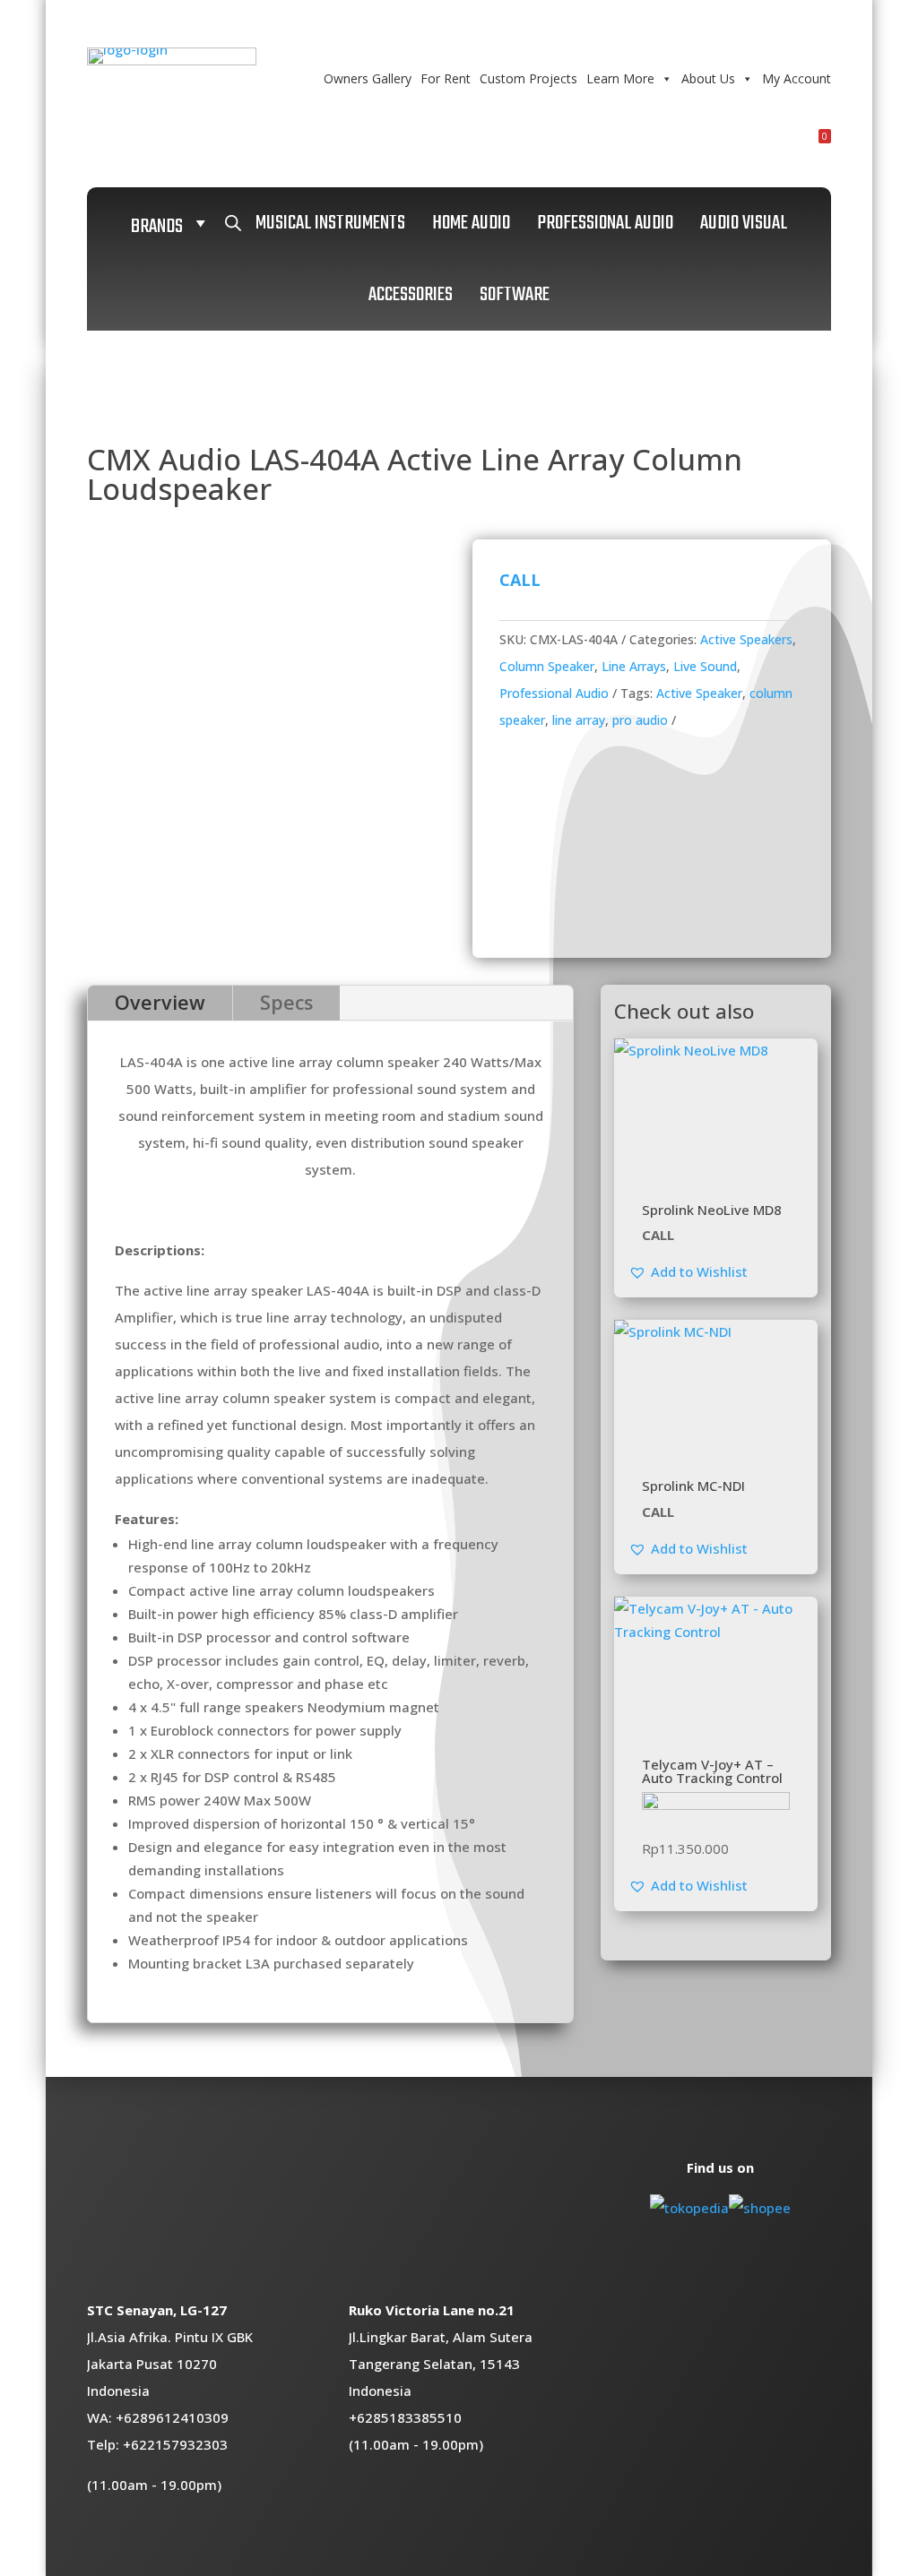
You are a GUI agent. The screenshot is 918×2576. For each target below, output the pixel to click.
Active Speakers (746, 639)
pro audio (640, 720)
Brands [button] (157, 227)
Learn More (620, 78)
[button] (688, 1271)
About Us (708, 78)
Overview (160, 1002)
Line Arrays (634, 666)
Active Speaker (699, 693)
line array (579, 720)
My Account (797, 78)
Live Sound (705, 666)
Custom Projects (528, 78)
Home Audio (471, 223)
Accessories (411, 295)
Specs (286, 1002)
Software (515, 295)
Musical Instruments (330, 223)
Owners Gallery (368, 78)
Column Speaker (547, 666)
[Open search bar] (233, 223)
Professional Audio (605, 223)
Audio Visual (744, 223)
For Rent (446, 78)
